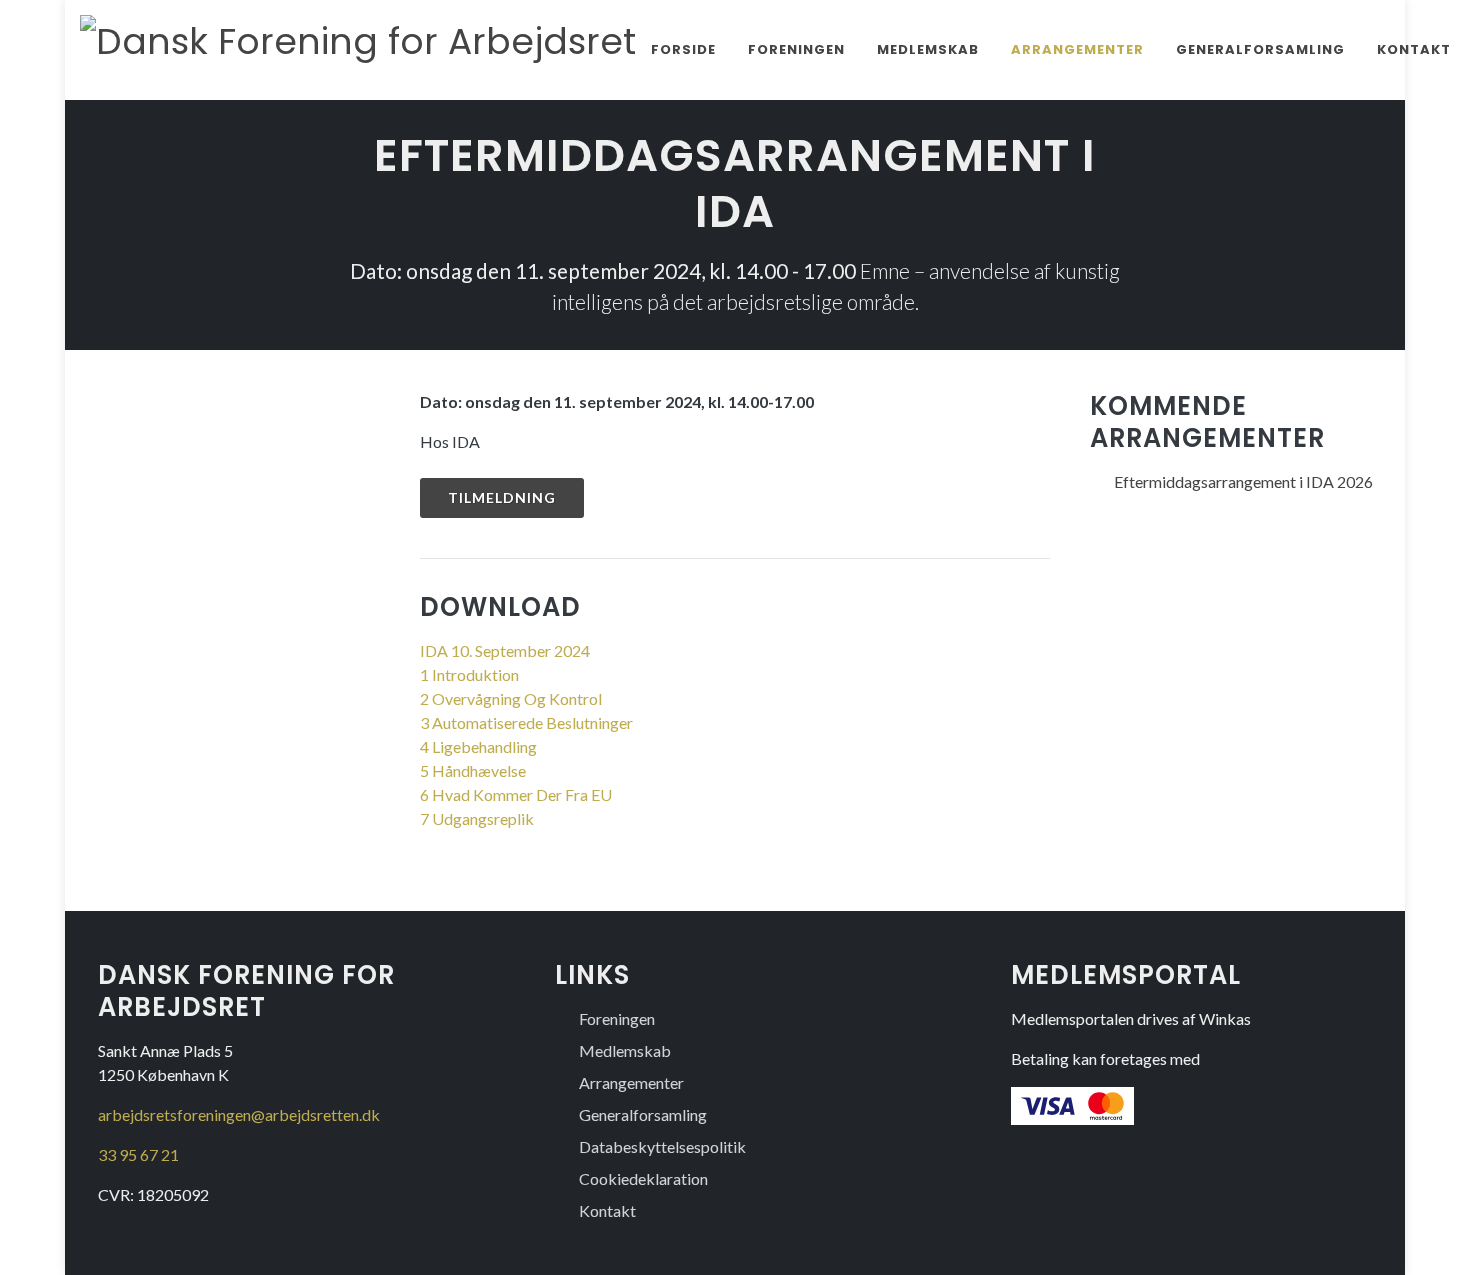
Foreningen (796, 49)
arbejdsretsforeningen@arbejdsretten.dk (239, 1114)
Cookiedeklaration (643, 1178)
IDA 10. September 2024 (505, 650)
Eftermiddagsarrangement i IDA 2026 (1243, 481)
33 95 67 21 (138, 1154)
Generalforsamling (1260, 49)
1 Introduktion (469, 674)
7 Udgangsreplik (477, 818)
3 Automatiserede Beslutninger (526, 722)
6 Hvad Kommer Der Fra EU (516, 794)
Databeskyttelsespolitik (662, 1146)
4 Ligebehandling (478, 746)
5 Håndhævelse (473, 770)
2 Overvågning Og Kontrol (511, 698)
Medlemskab (928, 49)
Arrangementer (1077, 49)
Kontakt (1414, 49)
